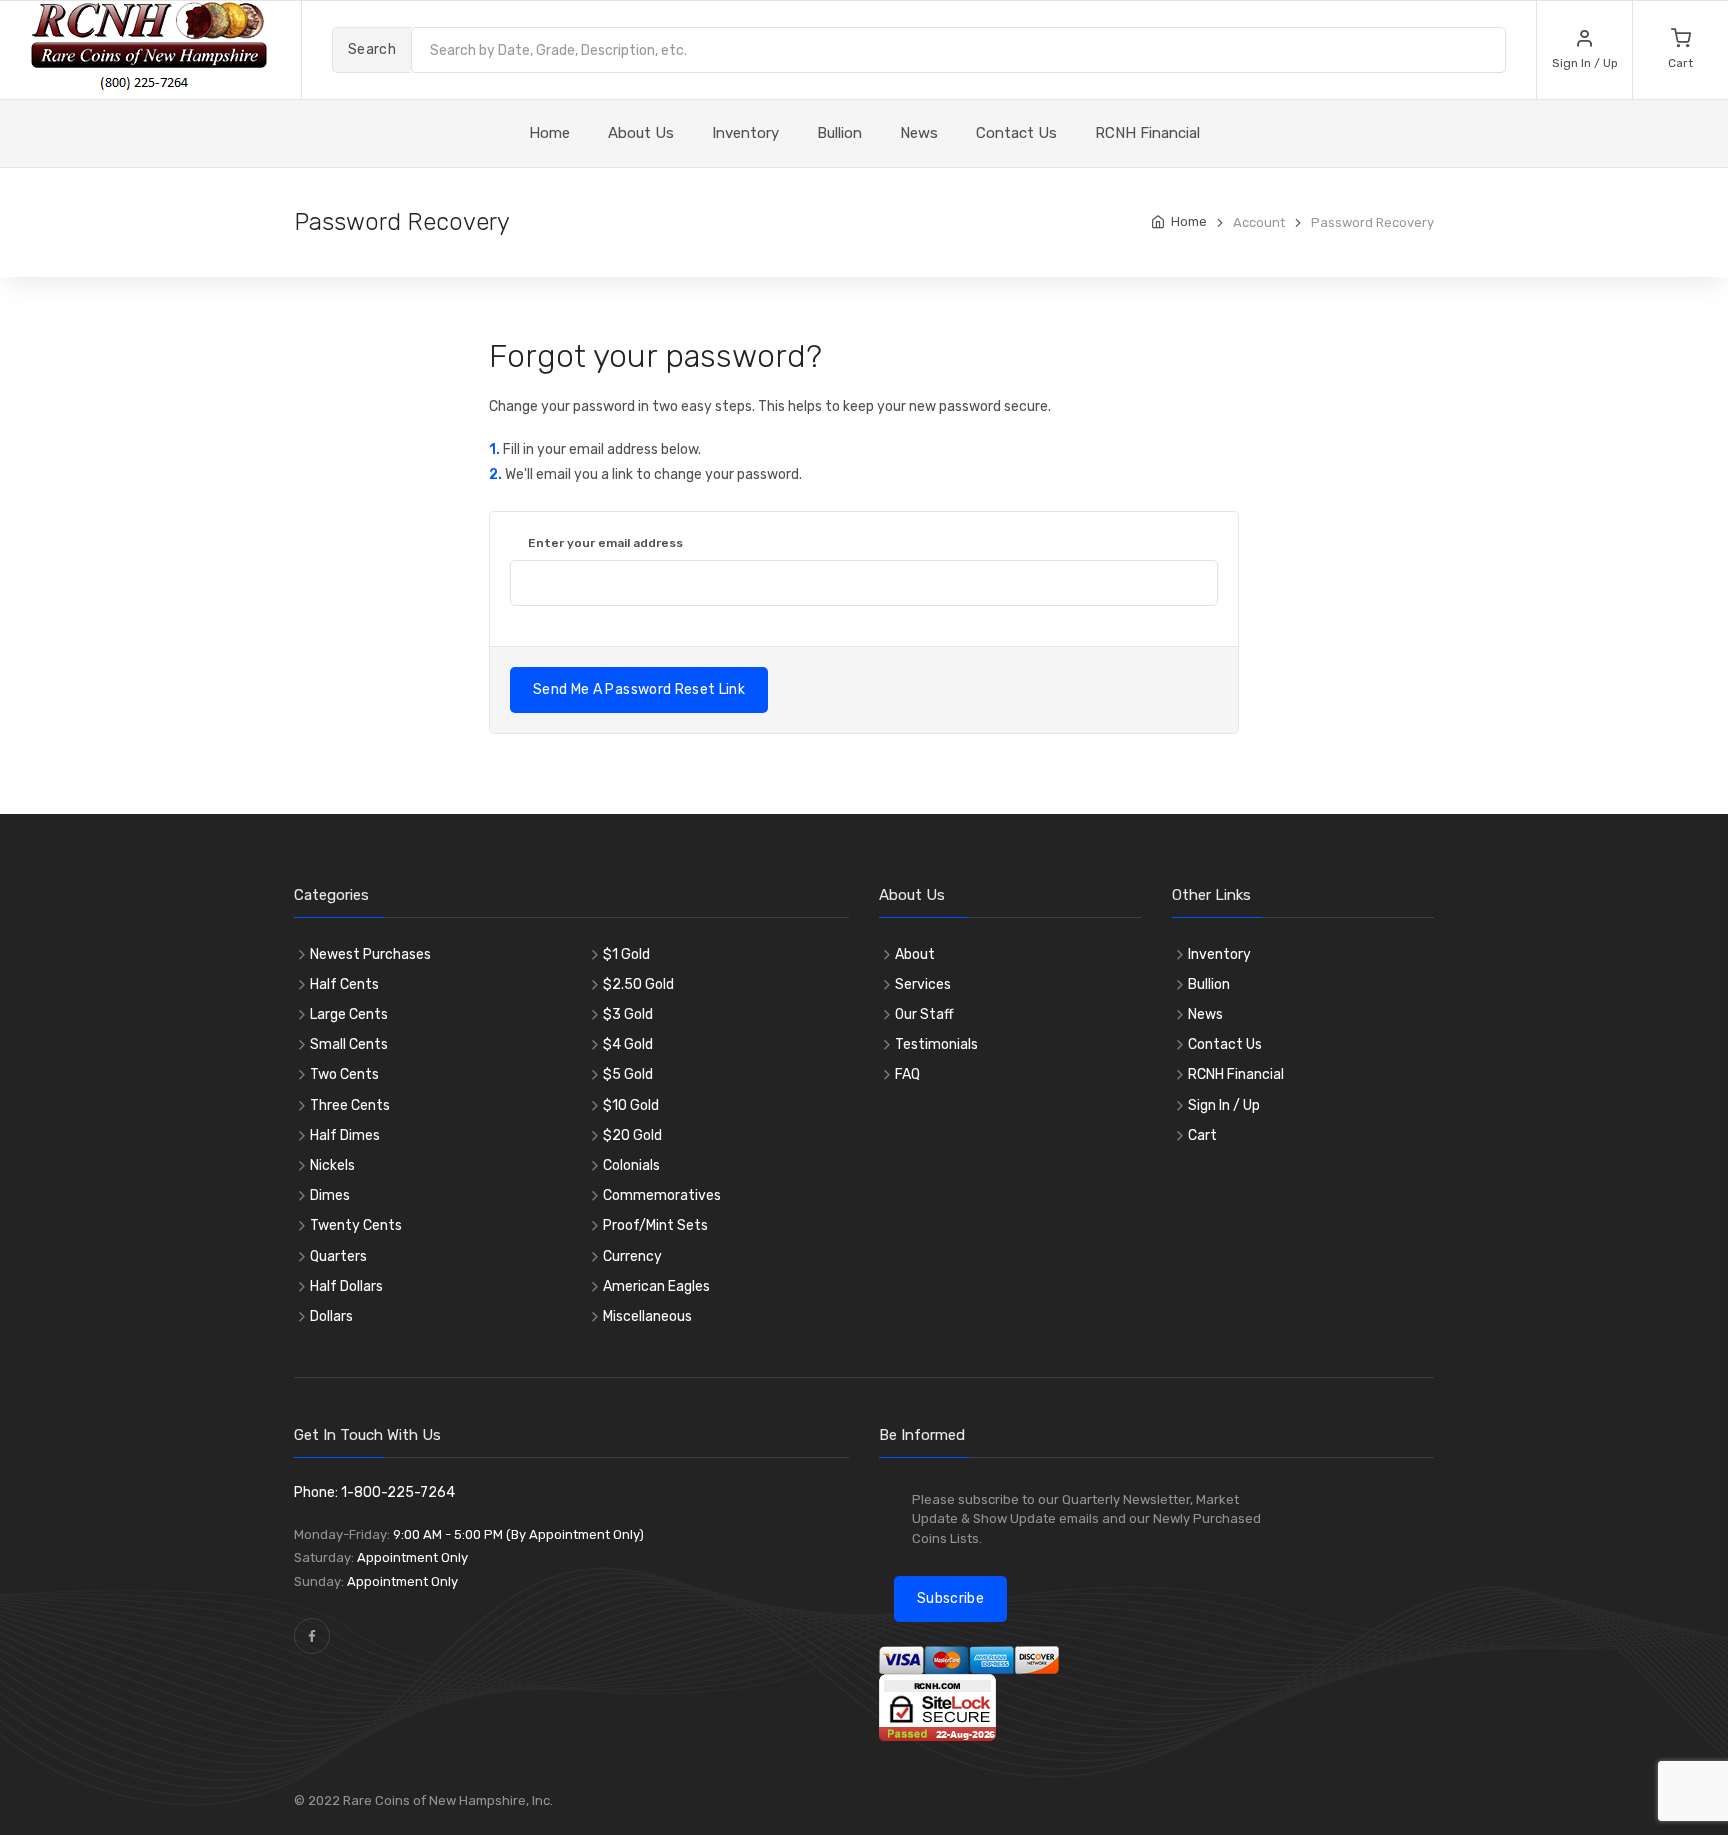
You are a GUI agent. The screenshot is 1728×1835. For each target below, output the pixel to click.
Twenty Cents (356, 1225)
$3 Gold (628, 1014)
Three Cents (350, 1105)
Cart (1202, 1135)
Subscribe (950, 1598)
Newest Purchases (370, 954)
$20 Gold (632, 1135)
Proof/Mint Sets (655, 1225)
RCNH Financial (1147, 133)
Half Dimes (345, 1135)
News (919, 133)
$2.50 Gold (638, 984)
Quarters (338, 1256)
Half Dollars (346, 1286)
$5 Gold (628, 1074)
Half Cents (344, 984)
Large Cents (349, 1014)
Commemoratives (662, 1195)
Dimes (330, 1195)
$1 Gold (626, 954)
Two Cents (344, 1074)
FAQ (907, 1074)
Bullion (839, 133)
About (915, 954)
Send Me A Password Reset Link (639, 689)
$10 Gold (631, 1105)
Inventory (745, 133)
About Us (641, 133)
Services (923, 984)
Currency (632, 1256)
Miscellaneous (647, 1316)
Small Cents (349, 1044)
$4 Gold (628, 1044)
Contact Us (1016, 133)
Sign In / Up (1224, 1105)
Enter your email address (605, 543)
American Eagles (656, 1286)
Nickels (332, 1165)
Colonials (631, 1165)
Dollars (331, 1316)
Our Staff (924, 1014)
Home (1189, 221)
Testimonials (936, 1044)
